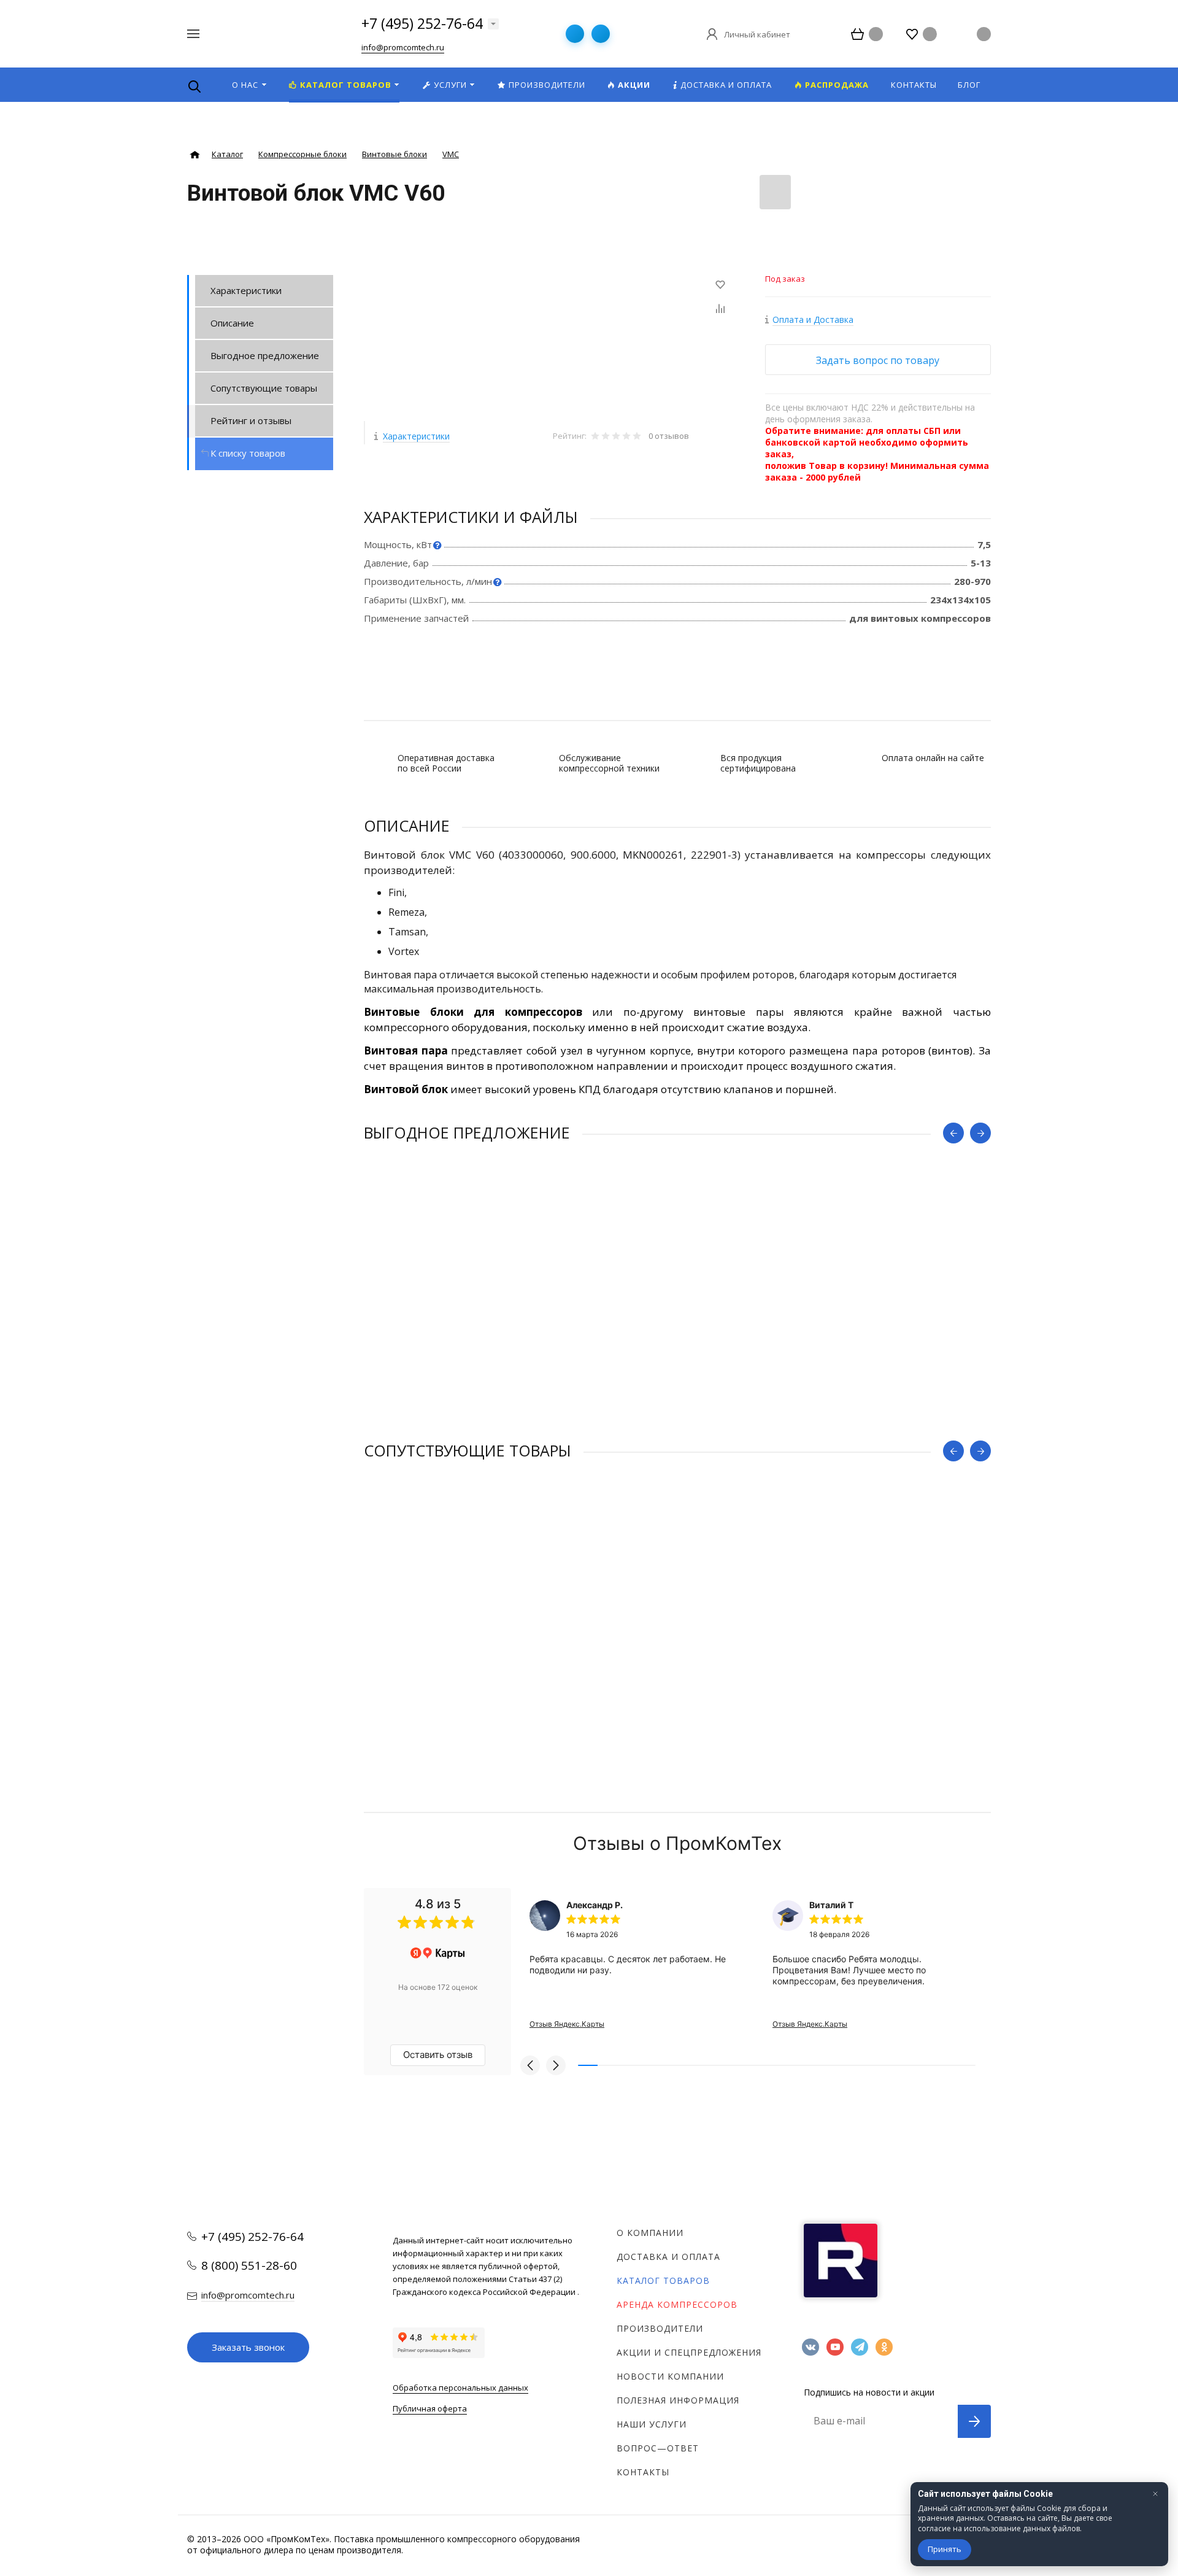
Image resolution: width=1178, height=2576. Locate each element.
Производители (660, 2328)
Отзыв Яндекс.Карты (567, 2024)
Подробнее (677, 1417)
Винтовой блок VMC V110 (420, 1338)
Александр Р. (595, 1905)
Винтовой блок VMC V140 (420, 1656)
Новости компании (670, 2376)
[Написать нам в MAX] (601, 34)
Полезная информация (678, 2400)
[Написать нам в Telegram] (575, 34)
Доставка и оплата (668, 2257)
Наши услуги (652, 2424)
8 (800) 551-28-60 (249, 2265)
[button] (530, 2065)
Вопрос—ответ (658, 2448)
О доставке (260, 623)
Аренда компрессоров (677, 2304)
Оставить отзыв (438, 2055)
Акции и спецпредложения (689, 2352)
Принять (945, 2549)
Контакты (643, 2472)
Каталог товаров (663, 2280)
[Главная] (195, 155)
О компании (650, 2233)
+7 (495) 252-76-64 (422, 23)
